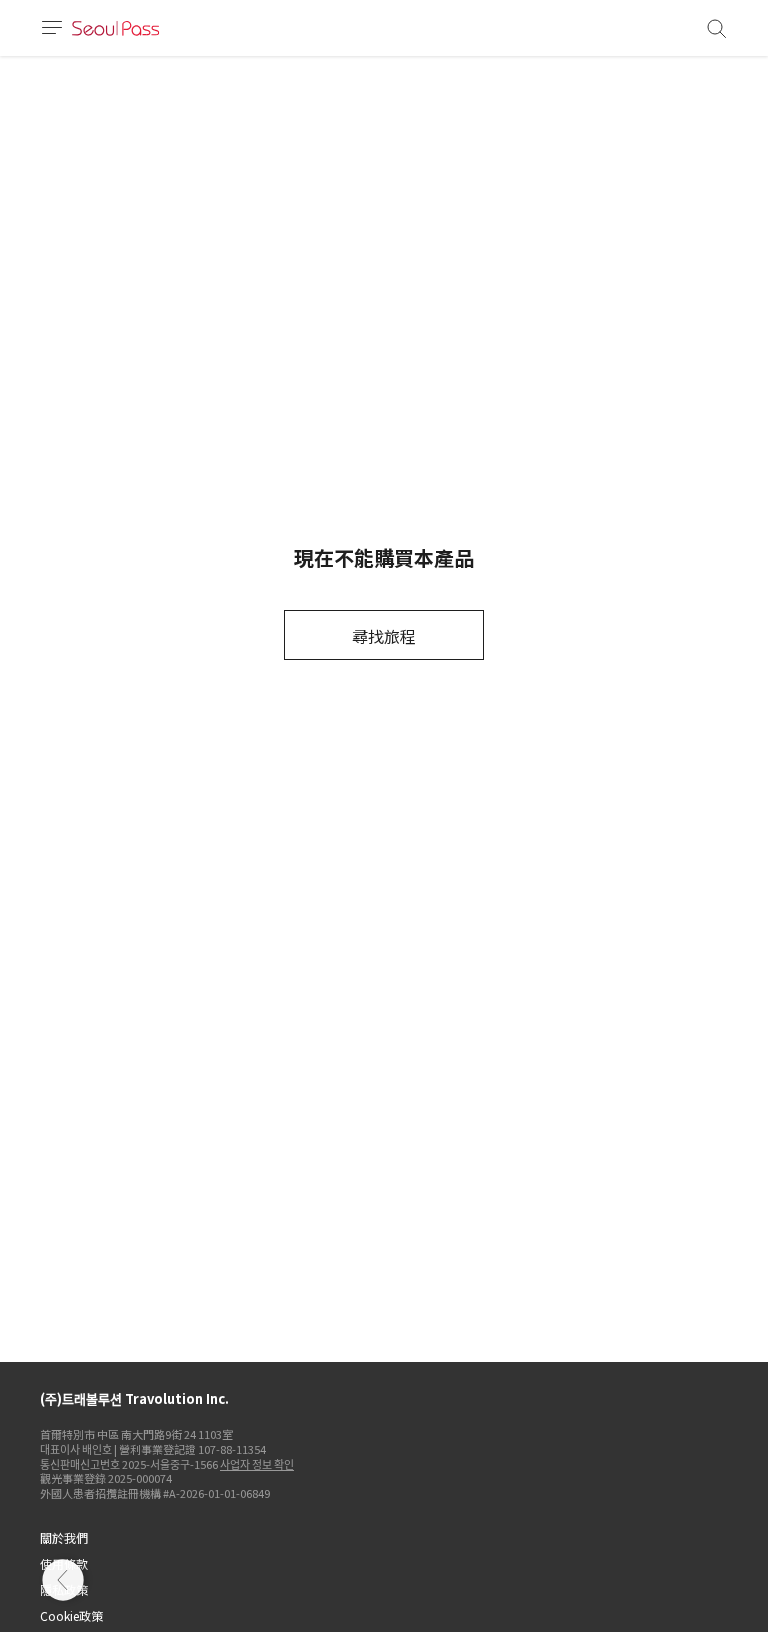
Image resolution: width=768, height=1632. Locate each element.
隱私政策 (64, 1589)
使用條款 (64, 1563)
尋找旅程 (384, 636)
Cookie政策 (71, 1615)
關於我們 (64, 1537)
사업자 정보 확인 (257, 1464)
